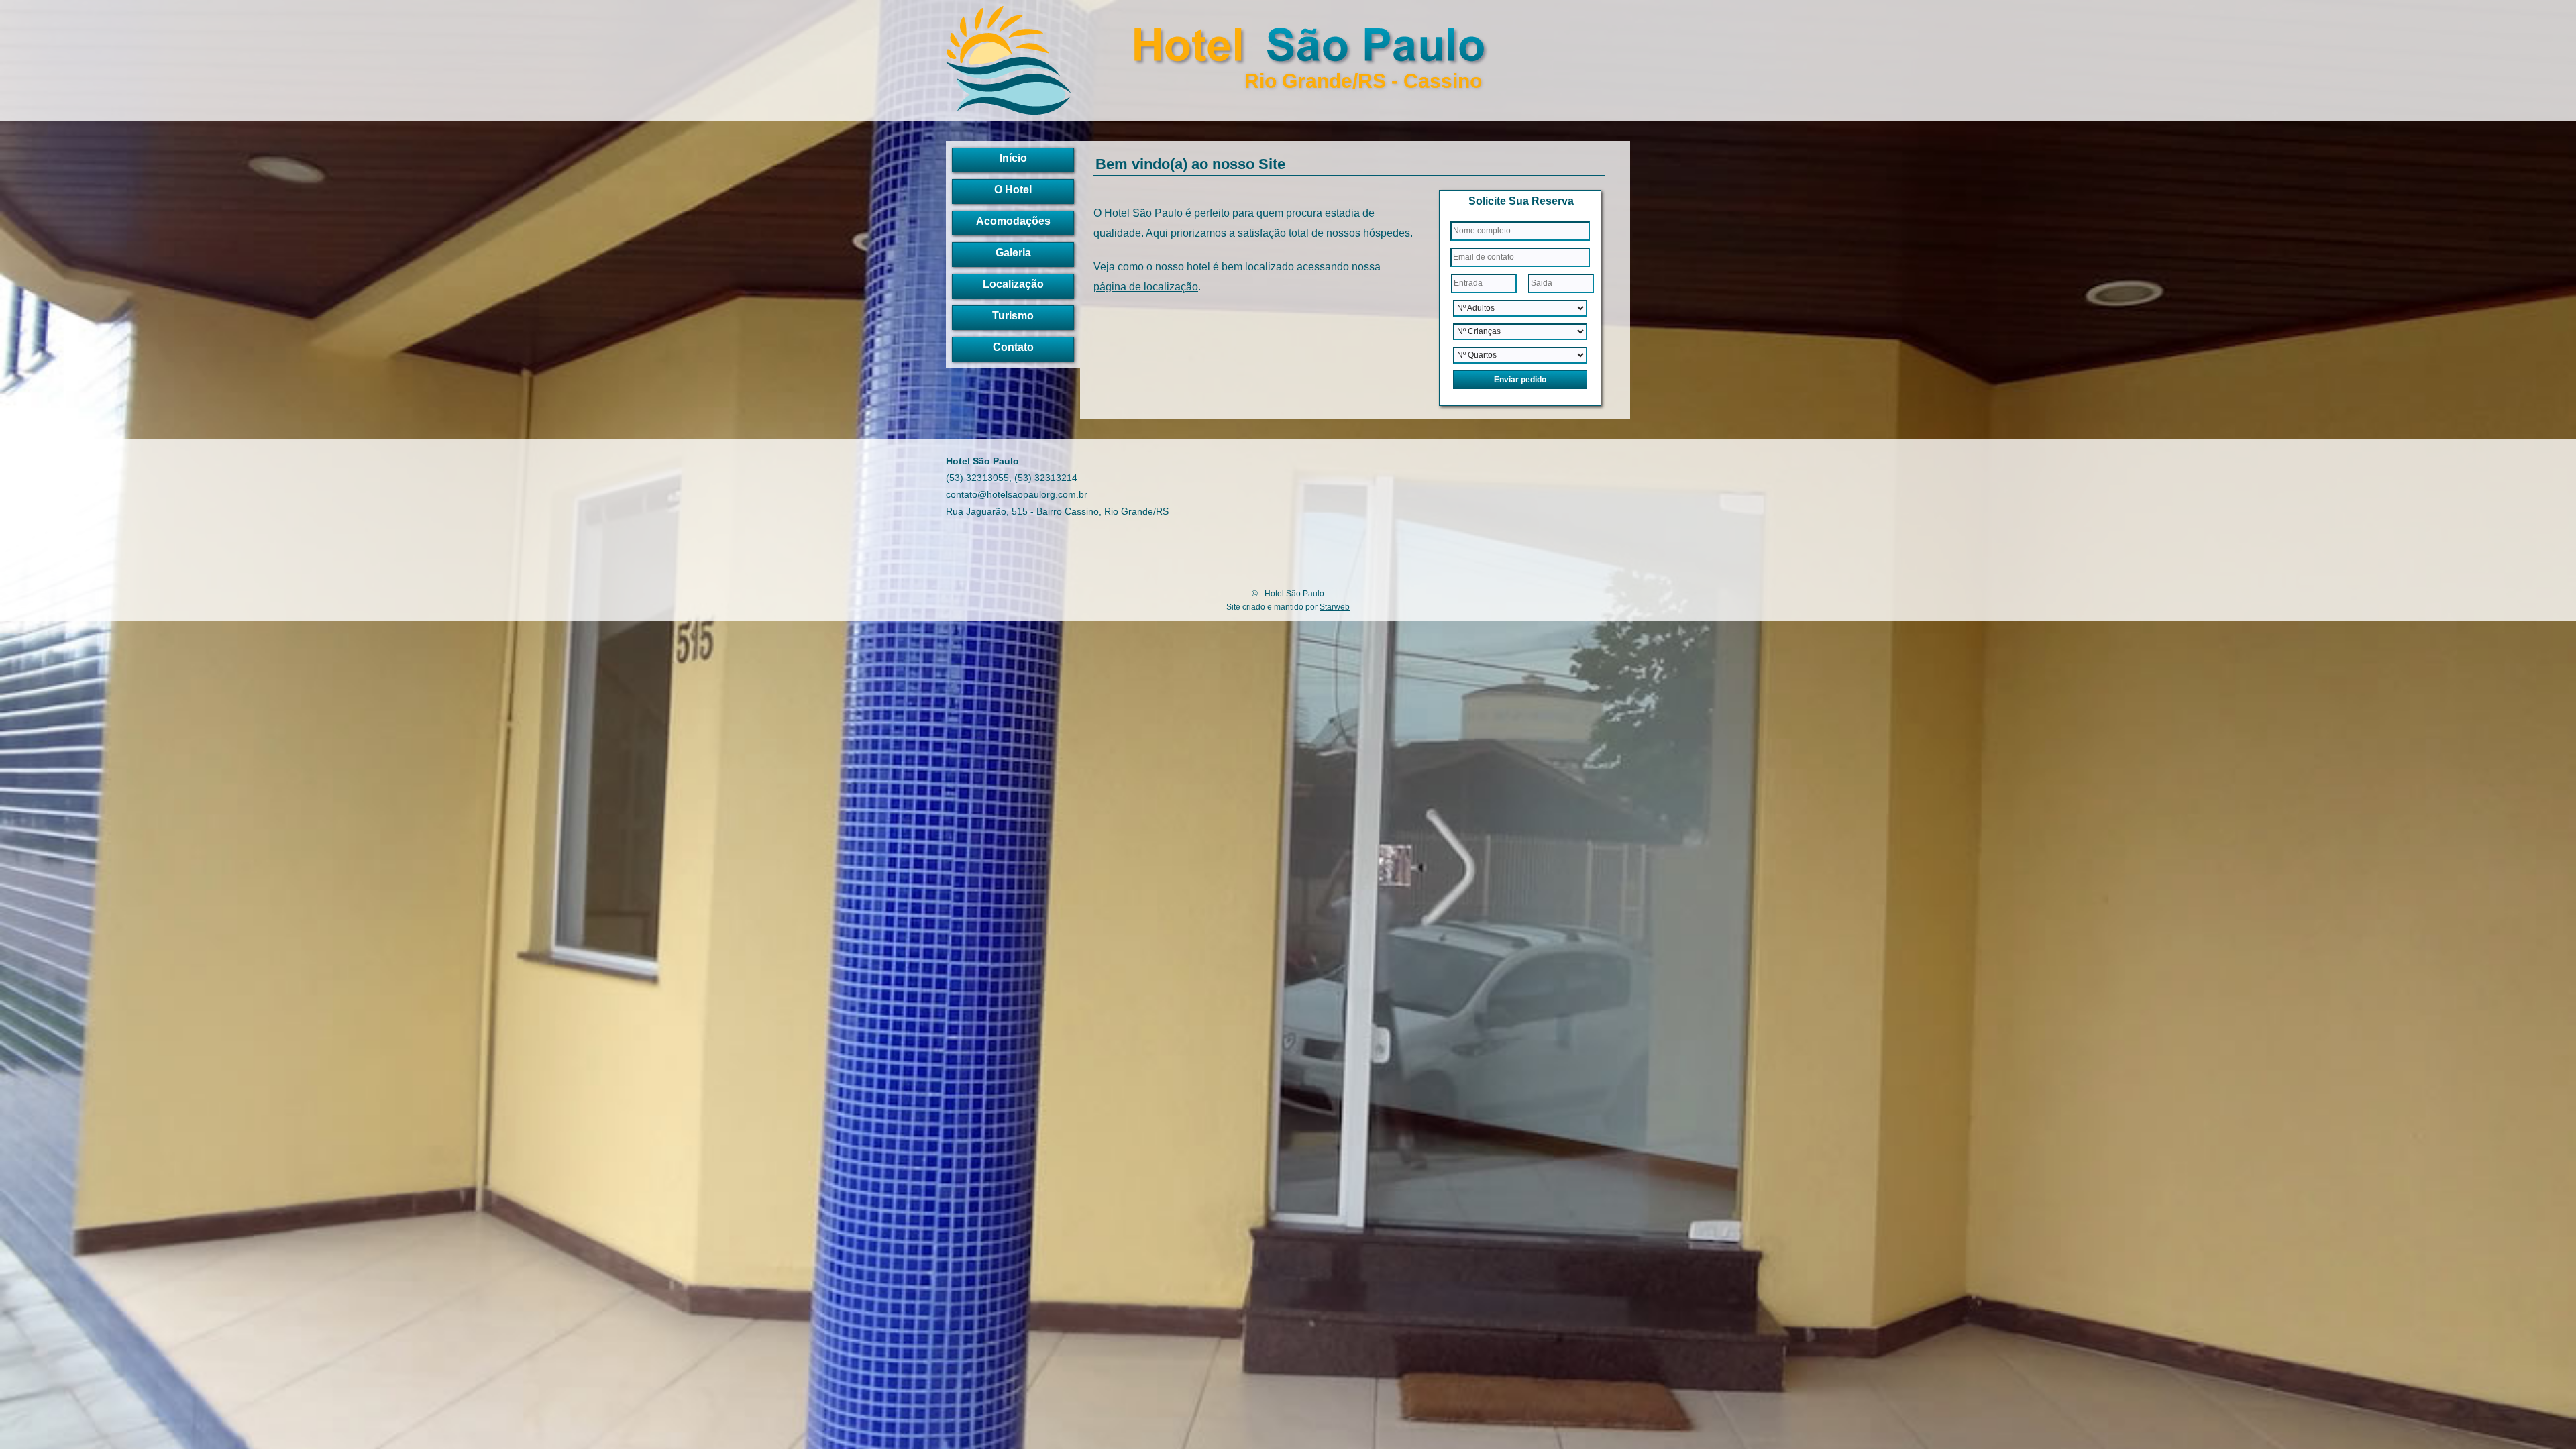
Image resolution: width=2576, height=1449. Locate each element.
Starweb (1335, 607)
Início (1013, 158)
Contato (1013, 347)
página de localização (1146, 287)
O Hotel (1013, 190)
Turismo (1013, 316)
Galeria (1013, 253)
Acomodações (1013, 221)
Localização (1013, 284)
